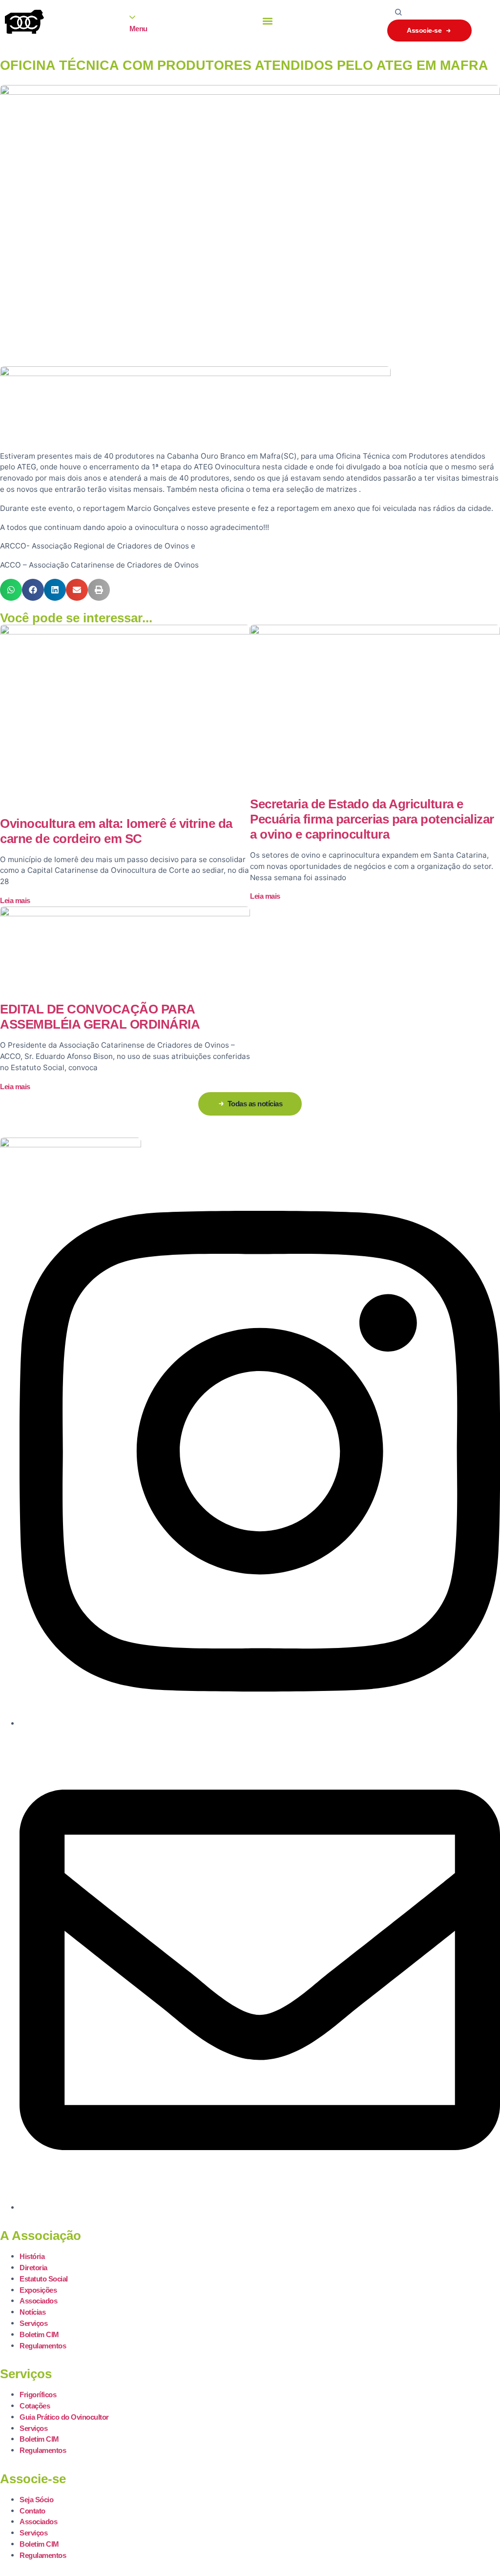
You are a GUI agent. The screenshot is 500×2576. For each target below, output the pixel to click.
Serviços (33, 2323)
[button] (268, 21)
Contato (32, 2511)
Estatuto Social (44, 2279)
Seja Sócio (36, 2500)
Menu (138, 29)
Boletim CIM (39, 2334)
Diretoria (33, 2268)
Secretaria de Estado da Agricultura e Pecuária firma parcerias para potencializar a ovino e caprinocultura (372, 819)
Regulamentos (43, 2346)
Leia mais (15, 900)
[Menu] (132, 17)
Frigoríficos (38, 2395)
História (32, 2256)
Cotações (35, 2406)
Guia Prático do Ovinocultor (64, 2417)
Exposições (38, 2290)
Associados (38, 2301)
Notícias (32, 2312)
